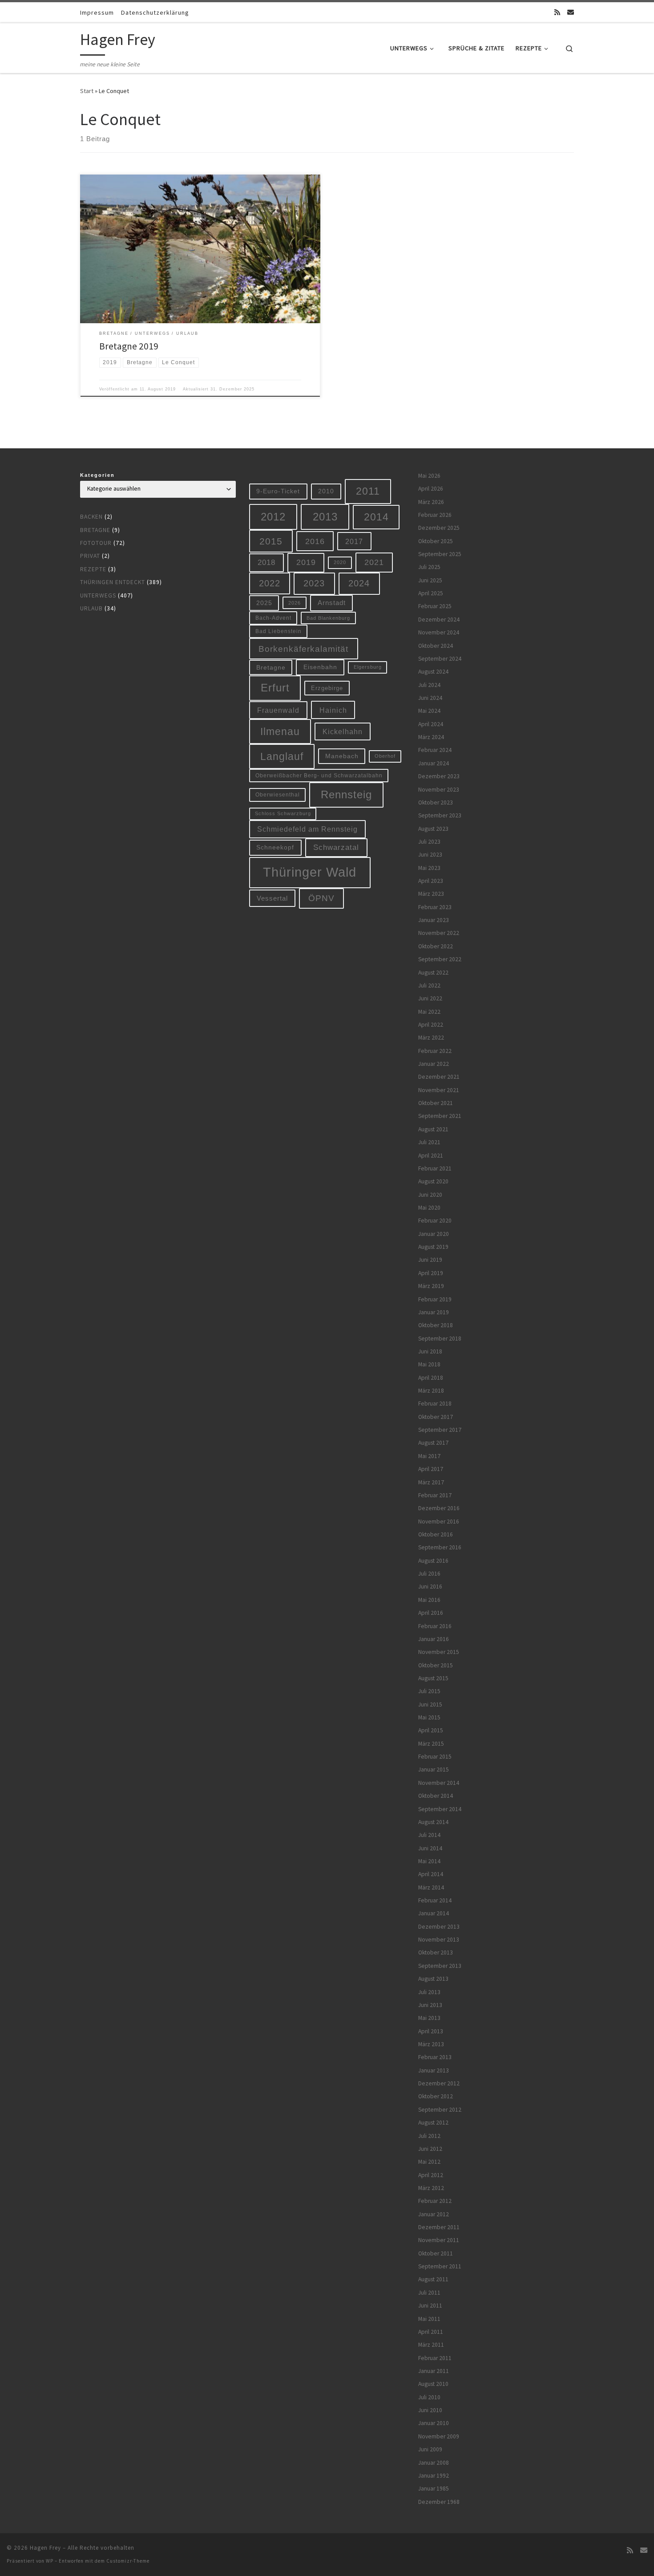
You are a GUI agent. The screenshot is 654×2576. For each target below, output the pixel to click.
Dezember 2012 (439, 2083)
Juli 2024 (429, 685)
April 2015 (431, 1730)
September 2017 (440, 1430)
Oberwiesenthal (278, 794)
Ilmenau (280, 731)
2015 (271, 541)
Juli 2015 (429, 1691)
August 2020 (433, 1181)
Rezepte (93, 569)
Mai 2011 (429, 2319)
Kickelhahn (343, 731)
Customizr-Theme (128, 2561)
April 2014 (431, 1874)
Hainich (333, 710)
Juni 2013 (430, 2005)
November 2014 (439, 1783)
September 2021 (440, 1116)
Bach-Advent (273, 618)
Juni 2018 (430, 1351)
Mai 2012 (429, 2162)
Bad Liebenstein (279, 631)
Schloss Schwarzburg (283, 813)
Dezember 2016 (439, 1508)
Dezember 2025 (439, 528)
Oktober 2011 (436, 2253)
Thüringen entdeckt (113, 582)
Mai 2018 (429, 1364)
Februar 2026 (435, 515)
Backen (91, 517)
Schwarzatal (336, 847)
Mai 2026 (429, 476)
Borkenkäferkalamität (303, 649)
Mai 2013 (429, 2018)
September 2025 (440, 554)
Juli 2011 (429, 2293)
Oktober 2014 (436, 1796)
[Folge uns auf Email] (571, 12)
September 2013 (440, 1966)
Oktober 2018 (436, 1325)
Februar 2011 (435, 2358)
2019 (306, 562)
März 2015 (431, 1744)
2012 (273, 517)
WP (50, 2561)
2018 (266, 563)
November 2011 (439, 2240)
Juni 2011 (430, 2306)
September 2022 (440, 959)
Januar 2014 (434, 1913)
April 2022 (431, 1025)
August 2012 (433, 2123)
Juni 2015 (430, 1704)
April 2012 (431, 2175)
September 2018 (440, 1339)
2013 (325, 517)
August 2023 (433, 829)
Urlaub (91, 608)
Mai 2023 (429, 868)
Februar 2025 (435, 606)
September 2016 (440, 1547)
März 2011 (431, 2345)
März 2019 (431, 1286)
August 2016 (433, 1561)
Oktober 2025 (436, 541)
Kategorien (97, 475)
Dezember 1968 (439, 2502)
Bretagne (95, 530)
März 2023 (431, 894)
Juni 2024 (430, 698)
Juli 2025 (429, 567)
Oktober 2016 (436, 1534)
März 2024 (431, 737)
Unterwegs (98, 595)
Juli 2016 (429, 1574)
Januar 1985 (434, 2489)
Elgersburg (368, 667)
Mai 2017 (429, 1456)
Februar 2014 (435, 1900)
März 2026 (431, 502)
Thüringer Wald (310, 872)
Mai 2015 (429, 1717)
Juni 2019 (430, 1260)
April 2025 (431, 593)
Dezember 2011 (439, 2227)
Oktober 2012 (436, 2096)
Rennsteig (346, 795)
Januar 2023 (434, 920)
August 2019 (433, 1247)
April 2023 (431, 881)
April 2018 (431, 1378)
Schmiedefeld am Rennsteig (307, 829)
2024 (359, 583)
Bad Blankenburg (328, 618)
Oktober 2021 (436, 1103)
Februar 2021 (435, 1168)
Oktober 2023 (436, 802)
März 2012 (431, 2188)
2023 (314, 583)
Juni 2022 (430, 998)
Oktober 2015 (436, 1665)
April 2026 (431, 489)
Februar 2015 (435, 1757)
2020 (340, 562)
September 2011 (440, 2266)
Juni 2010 (430, 2410)
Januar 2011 (434, 2371)
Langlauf (282, 756)
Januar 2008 (434, 2463)
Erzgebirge (327, 688)
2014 (376, 517)
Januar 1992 (434, 2476)
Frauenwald (278, 710)
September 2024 (440, 659)
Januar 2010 (434, 2423)
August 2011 (433, 2279)
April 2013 (431, 2031)
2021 (374, 562)
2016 (315, 541)
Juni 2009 (430, 2449)
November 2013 (439, 1940)
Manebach (342, 756)
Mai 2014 (429, 1861)
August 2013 (433, 1979)
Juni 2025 (430, 580)
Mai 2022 (429, 1012)
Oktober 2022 (436, 946)
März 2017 (431, 1482)
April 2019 (431, 1273)
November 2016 (439, 1522)
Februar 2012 (435, 2201)
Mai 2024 (429, 711)
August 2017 (433, 1443)
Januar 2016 (434, 1639)
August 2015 (433, 1678)
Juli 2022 (429, 985)
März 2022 (431, 1038)
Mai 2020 (429, 1208)
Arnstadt (332, 603)
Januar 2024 (434, 763)
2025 (264, 603)
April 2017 (431, 1469)
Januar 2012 (434, 2214)
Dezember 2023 (439, 776)
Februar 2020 (435, 1221)
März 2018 (431, 1391)
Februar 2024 (435, 750)
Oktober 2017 (436, 1417)
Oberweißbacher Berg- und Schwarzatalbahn (319, 775)
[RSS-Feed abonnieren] (557, 12)
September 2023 (440, 815)
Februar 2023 (435, 907)
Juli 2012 (429, 2136)
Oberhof (385, 756)
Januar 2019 (434, 1312)
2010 (326, 491)
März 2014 (431, 1887)
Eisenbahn (320, 667)
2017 (354, 541)
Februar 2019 (435, 1299)
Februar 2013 (435, 2057)
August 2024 (433, 672)
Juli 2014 (429, 1835)
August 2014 (433, 1822)
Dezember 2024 (439, 620)
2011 (368, 491)
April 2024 (431, 724)
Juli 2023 (429, 842)
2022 (270, 583)
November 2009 (439, 2436)
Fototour (96, 543)
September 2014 (440, 1809)
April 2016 (431, 1613)
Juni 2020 (430, 1195)
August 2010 (433, 2384)
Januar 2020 (434, 1234)
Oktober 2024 (436, 646)
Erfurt (275, 688)
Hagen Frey (45, 2548)
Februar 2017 (435, 1495)
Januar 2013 (434, 2070)
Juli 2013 (429, 1992)
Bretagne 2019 (129, 346)
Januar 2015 (434, 1769)
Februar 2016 (435, 1626)
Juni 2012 (430, 2149)
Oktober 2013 (436, 1952)
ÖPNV (321, 898)
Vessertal (272, 898)
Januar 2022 (434, 1064)
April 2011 (431, 2332)
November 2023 (439, 790)
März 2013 (431, 2044)
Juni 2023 (430, 855)
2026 (295, 603)
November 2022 (439, 933)
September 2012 (440, 2110)
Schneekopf (275, 847)
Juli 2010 (429, 2397)
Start (87, 91)
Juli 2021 (429, 1142)
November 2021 (439, 1090)
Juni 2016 (430, 1587)
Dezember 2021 (439, 1077)
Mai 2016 (429, 1600)
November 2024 (439, 632)
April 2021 (431, 1156)
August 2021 (433, 1129)
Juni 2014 (430, 1848)
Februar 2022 (435, 1051)
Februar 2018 (435, 1404)
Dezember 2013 (439, 1927)
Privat (90, 556)
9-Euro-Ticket (278, 491)
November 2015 (439, 1652)
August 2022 (433, 973)
